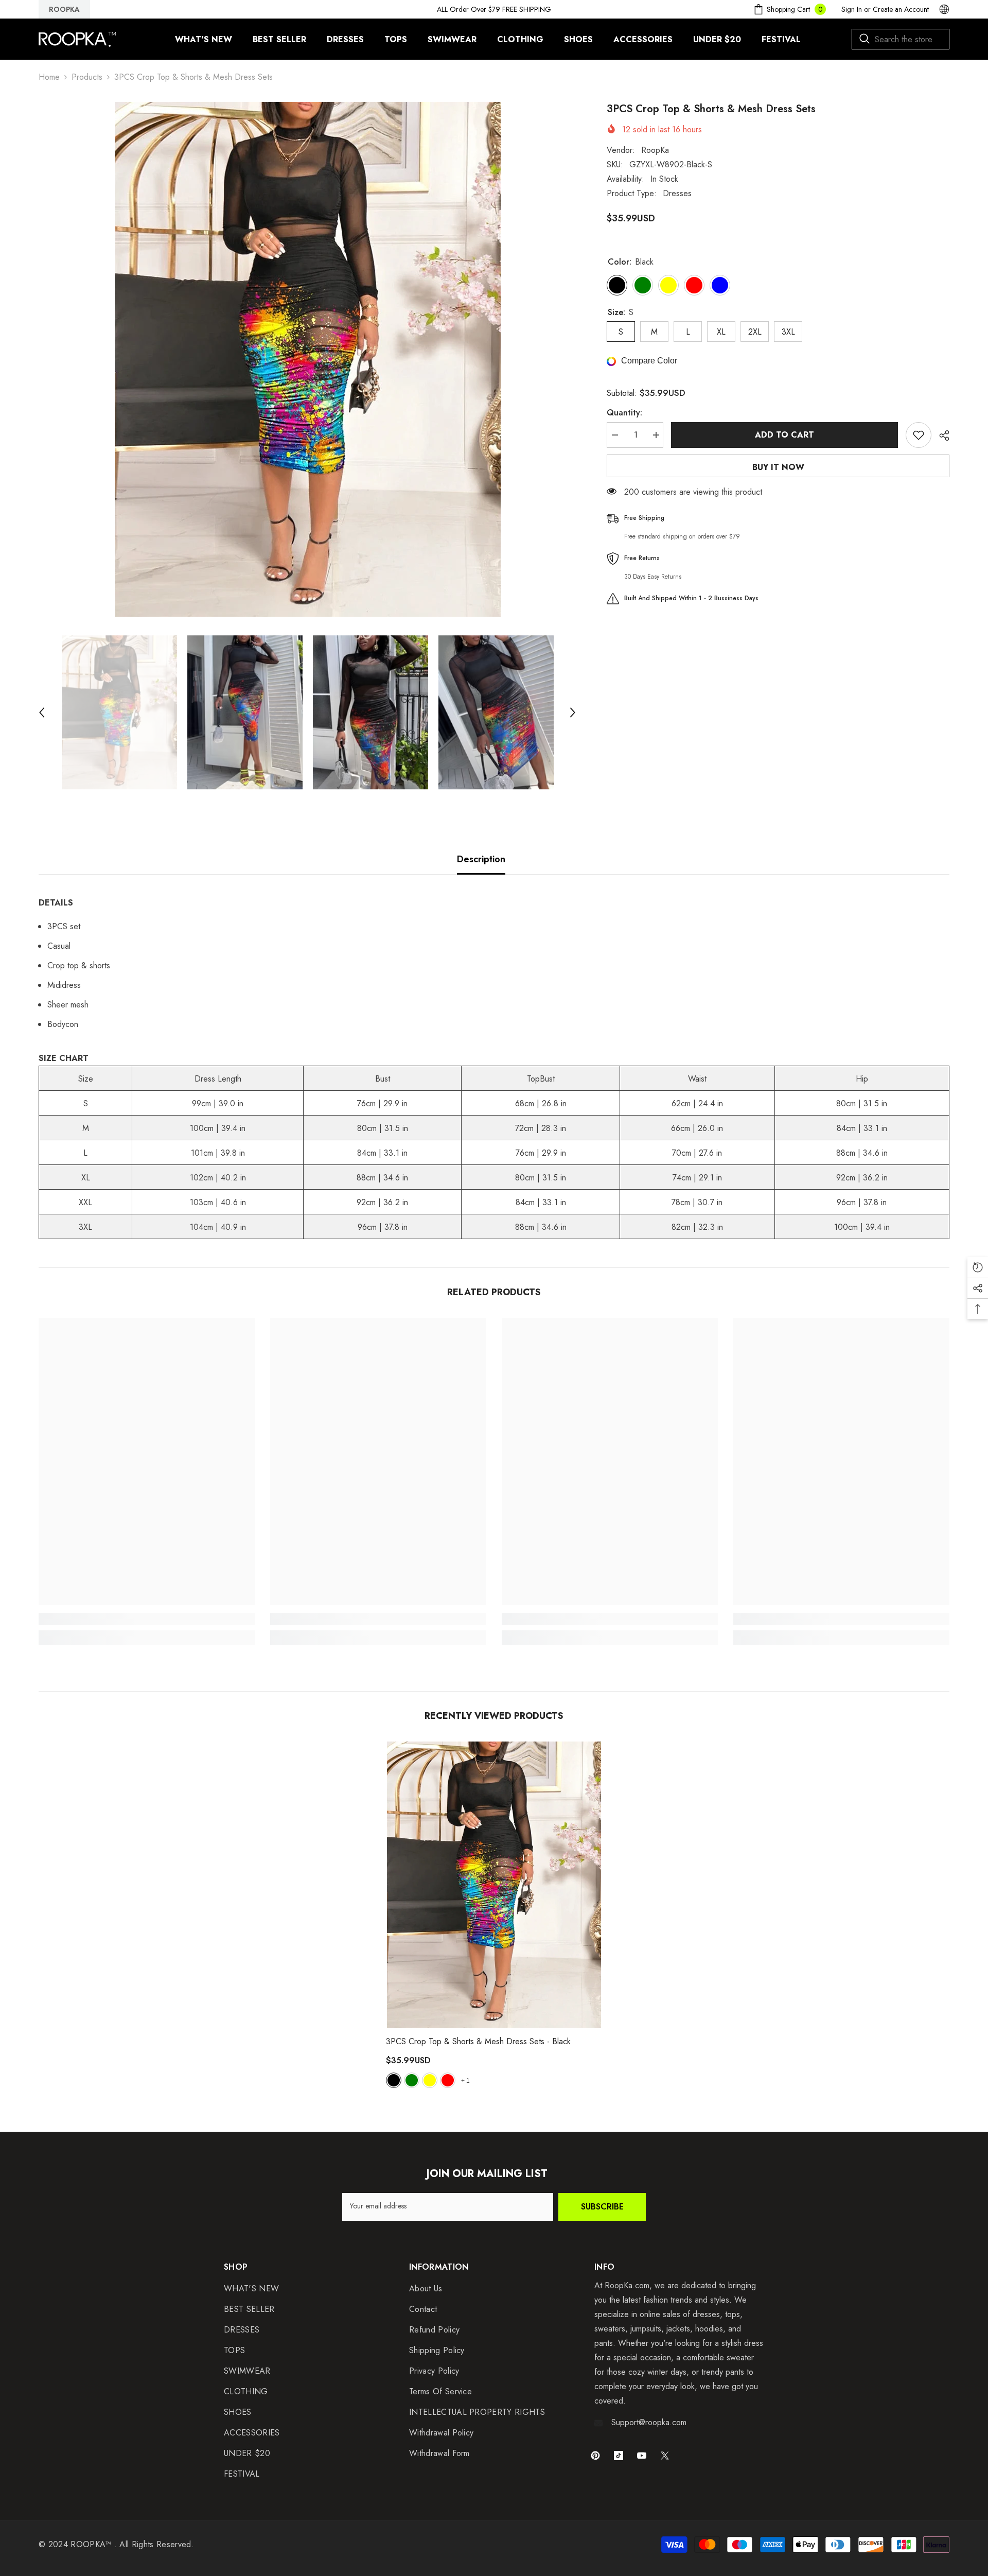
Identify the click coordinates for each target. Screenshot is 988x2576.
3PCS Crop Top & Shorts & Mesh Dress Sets (478, 2041)
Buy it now (778, 467)
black (394, 2080)
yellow (430, 2080)
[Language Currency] (944, 9)
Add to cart (784, 435)
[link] (147, 1619)
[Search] (901, 39)
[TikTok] (619, 2456)
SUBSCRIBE (602, 2207)
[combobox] (901, 39)
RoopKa (655, 150)
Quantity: (624, 413)
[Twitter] (665, 2456)
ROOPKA (64, 9)
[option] (307, 359)
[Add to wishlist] (919, 435)
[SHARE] (940, 436)
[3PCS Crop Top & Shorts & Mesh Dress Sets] (494, 1885)
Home (49, 77)
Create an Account (901, 9)
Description (481, 859)
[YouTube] (642, 2456)
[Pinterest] (595, 2456)
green (412, 2080)
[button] (42, 712)
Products (87, 77)
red (448, 2080)
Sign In (852, 9)
